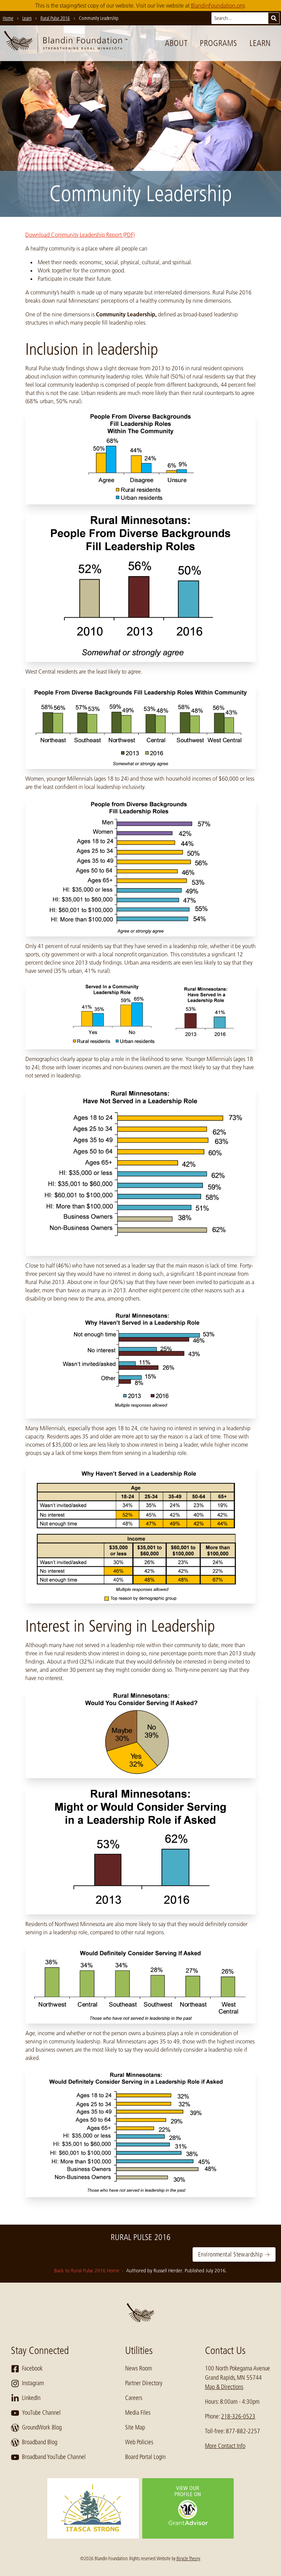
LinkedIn (31, 2398)
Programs (218, 43)
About (176, 43)
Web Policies (139, 2442)
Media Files (138, 2413)
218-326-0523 (238, 2416)
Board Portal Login (145, 2457)
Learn (260, 43)
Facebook (32, 2368)
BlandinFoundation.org (218, 5)
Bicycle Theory (188, 2558)
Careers (134, 2398)
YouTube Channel (41, 2413)
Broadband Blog (40, 2442)
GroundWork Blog (42, 2427)
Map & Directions (224, 2387)
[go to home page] (66, 43)
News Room (138, 2368)
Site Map (135, 2427)
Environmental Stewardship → (234, 2254)
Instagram (33, 2383)
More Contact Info (225, 2446)
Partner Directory (144, 2383)
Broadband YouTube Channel (54, 2457)
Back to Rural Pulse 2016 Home (87, 2271)
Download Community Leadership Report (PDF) (80, 235)
